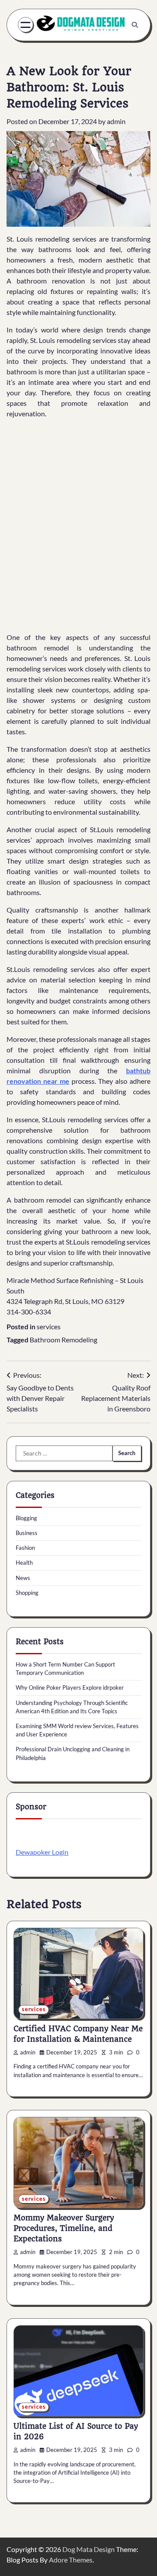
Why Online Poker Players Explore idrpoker (70, 1687)
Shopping (27, 1593)
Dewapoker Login (42, 1852)
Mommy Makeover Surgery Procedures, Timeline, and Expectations (64, 2228)
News (23, 1578)
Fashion (25, 1548)
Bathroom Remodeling (63, 1340)
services (49, 1326)
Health (24, 1563)
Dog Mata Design (89, 2549)
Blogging (26, 1518)
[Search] (135, 25)
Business (27, 1533)
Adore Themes (71, 2560)
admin (116, 121)
